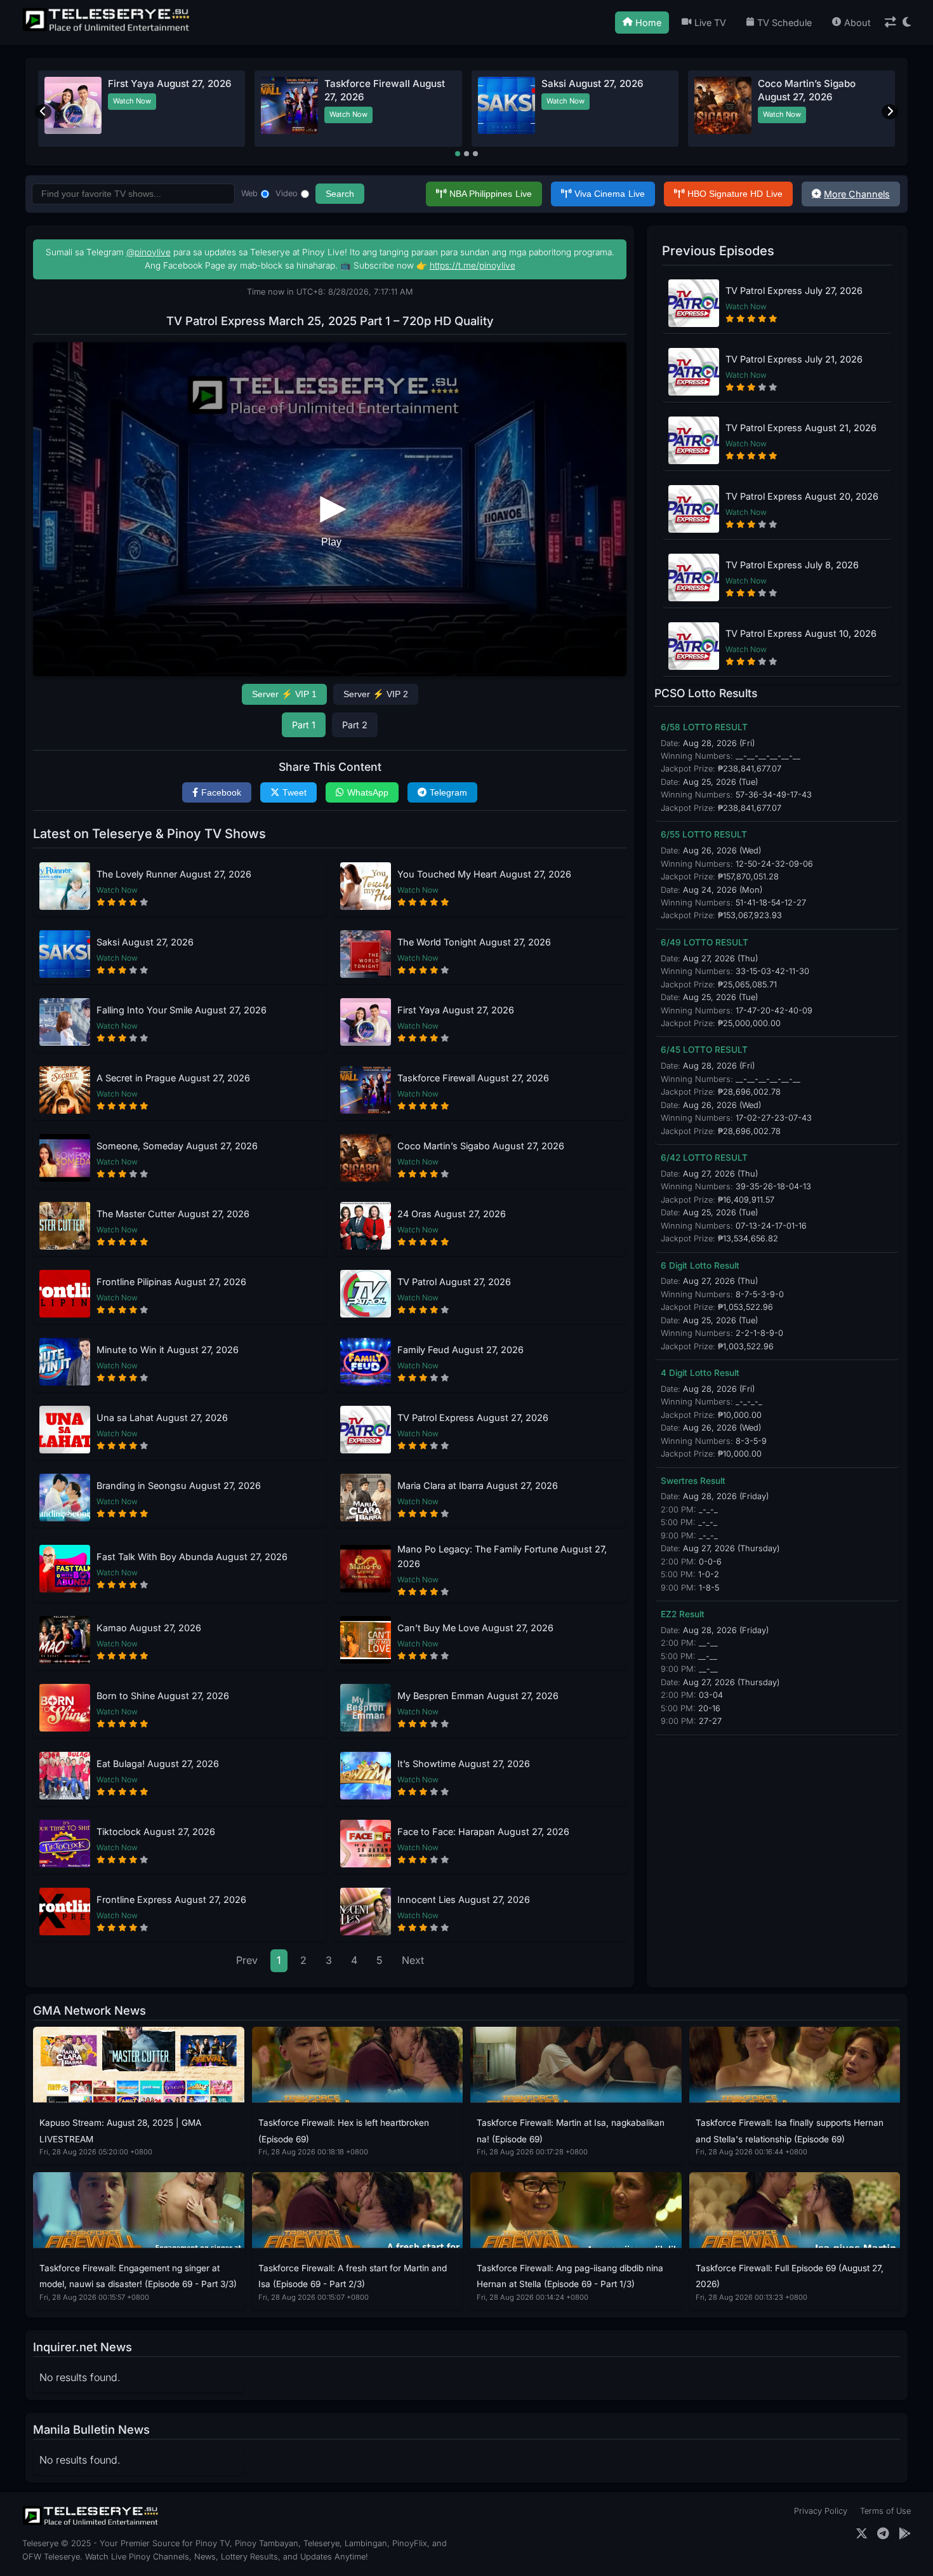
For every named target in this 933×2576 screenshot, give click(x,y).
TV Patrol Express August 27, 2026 (473, 1418)
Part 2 (355, 725)
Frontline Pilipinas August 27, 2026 (171, 1282)
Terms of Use (885, 2511)
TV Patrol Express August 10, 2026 (801, 633)
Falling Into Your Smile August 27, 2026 (182, 1010)
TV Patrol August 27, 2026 (454, 1282)
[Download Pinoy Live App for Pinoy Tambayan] (905, 2534)
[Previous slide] (43, 112)
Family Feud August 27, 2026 (460, 1350)
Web (249, 193)
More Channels (857, 194)
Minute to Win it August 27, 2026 (168, 1350)
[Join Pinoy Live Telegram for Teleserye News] (883, 2534)
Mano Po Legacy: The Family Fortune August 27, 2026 (502, 1556)
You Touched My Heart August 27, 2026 (484, 874)
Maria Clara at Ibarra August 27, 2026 (478, 1485)
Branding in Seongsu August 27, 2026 (179, 1485)
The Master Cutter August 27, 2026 (173, 1214)
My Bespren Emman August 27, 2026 (478, 1696)
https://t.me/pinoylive (473, 265)
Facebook (221, 792)
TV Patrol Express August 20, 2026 (802, 496)
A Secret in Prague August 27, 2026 (173, 1078)
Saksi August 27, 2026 (145, 942)
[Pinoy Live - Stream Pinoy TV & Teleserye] (107, 30)
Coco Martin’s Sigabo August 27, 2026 (481, 1146)
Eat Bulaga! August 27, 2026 (158, 1764)
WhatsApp (368, 792)
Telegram (448, 792)
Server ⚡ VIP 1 (284, 694)
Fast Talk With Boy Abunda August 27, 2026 (192, 1557)
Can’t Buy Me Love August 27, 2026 (475, 1628)
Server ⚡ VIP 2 (376, 694)
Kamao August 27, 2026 (149, 1628)
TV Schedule (784, 23)
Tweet (294, 792)
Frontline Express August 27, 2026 (171, 1899)
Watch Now (132, 114)
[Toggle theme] (907, 23)
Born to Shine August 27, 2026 (163, 1696)
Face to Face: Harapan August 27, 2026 (483, 1832)
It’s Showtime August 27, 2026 (464, 1764)
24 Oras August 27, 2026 (815, 83)
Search (340, 194)
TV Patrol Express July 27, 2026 (794, 290)
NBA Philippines (491, 194)
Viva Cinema (610, 194)
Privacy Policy (821, 2511)
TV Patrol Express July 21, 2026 (794, 359)
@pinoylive (149, 252)
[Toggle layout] (890, 23)
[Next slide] (890, 112)
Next (413, 1960)
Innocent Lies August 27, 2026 (464, 1899)
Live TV (710, 23)
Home (648, 23)
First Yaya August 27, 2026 (456, 1010)
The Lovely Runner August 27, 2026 (174, 874)
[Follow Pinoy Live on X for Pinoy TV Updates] (862, 2534)
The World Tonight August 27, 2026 (474, 942)
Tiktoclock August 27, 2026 (156, 1832)
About (857, 23)
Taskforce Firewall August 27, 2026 (473, 1078)
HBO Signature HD (735, 194)
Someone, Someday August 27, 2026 (177, 1146)
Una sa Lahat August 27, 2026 (162, 1418)
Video (287, 193)
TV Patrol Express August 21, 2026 (801, 428)
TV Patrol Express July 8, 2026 (792, 565)
